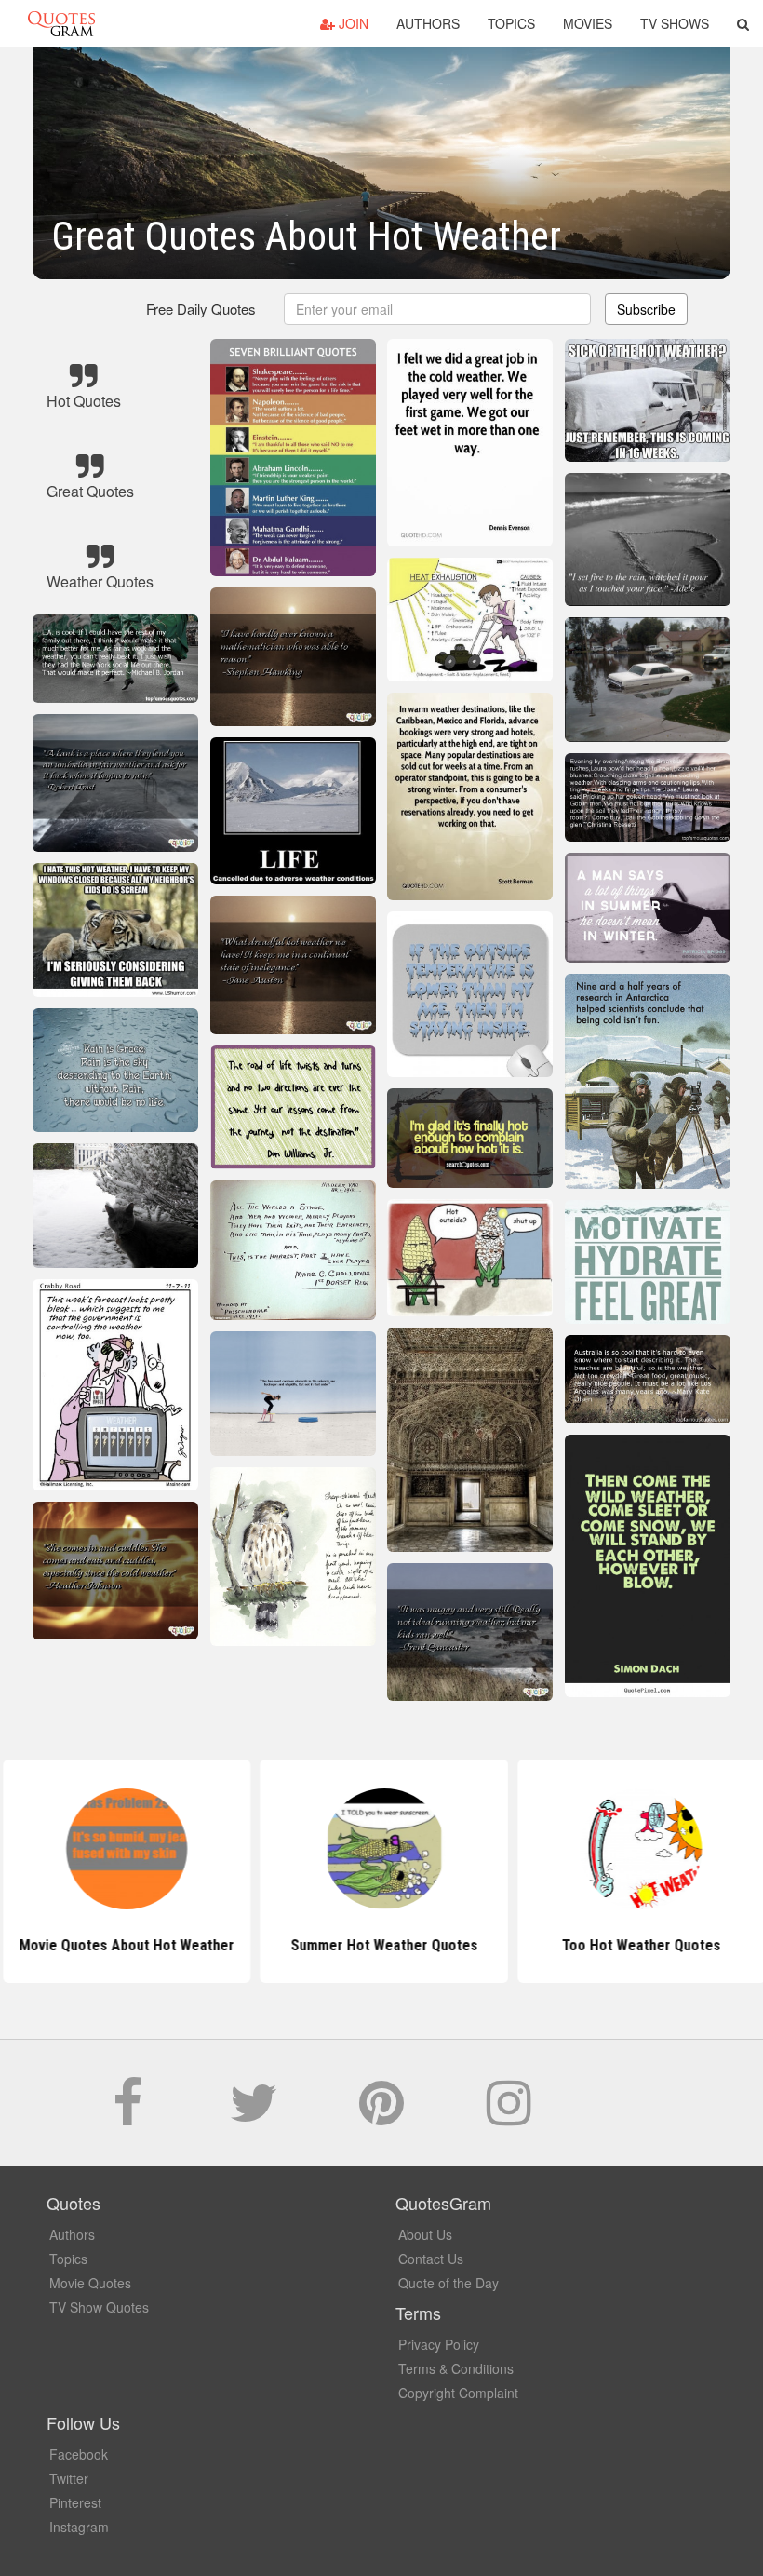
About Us (425, 2234)
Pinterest (75, 2502)
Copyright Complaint (458, 2393)
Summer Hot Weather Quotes (381, 1945)
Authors (428, 23)
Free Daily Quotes (201, 309)
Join (352, 23)
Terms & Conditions (456, 2368)
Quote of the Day (448, 2283)
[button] (743, 23)
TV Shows (675, 23)
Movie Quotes (90, 2283)
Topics (511, 23)
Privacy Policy (439, 2344)
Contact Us (431, 2259)
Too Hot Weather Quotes (639, 1945)
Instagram (79, 2527)
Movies (588, 23)
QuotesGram (61, 23)
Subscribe (646, 309)
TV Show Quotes (99, 2307)
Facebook (79, 2454)
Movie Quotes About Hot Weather (124, 1945)
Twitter (69, 2478)
